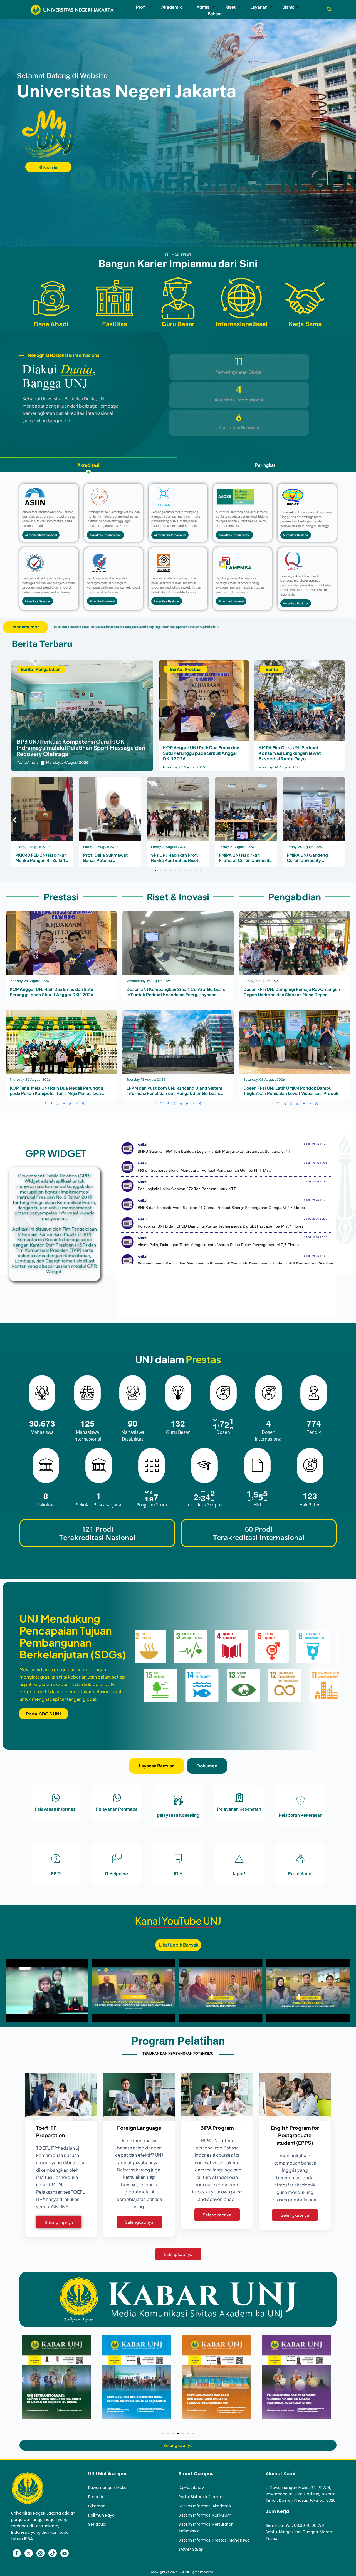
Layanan (259, 7)
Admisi (204, 7)
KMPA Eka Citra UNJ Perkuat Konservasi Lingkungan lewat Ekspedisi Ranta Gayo (290, 753)
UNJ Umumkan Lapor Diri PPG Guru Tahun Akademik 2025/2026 (114, 627)
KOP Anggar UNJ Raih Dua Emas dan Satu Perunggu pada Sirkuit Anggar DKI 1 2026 (201, 753)
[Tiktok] (53, 2553)
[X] (29, 2553)
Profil (141, 7)
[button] (330, 10)
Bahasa (215, 13)
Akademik (172, 7)
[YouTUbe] (65, 2553)
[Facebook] (17, 2553)
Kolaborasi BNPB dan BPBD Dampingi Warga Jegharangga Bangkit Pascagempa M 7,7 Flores (221, 1226)
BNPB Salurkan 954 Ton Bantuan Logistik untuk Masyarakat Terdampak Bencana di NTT (216, 1151)
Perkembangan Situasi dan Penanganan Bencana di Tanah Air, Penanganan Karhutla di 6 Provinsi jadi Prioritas (235, 1264)
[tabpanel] (178, 547)
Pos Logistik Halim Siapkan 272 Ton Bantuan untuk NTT (187, 1189)
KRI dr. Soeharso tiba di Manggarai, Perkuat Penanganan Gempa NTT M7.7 (205, 1170)
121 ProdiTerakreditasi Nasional (97, 1533)
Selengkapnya (59, 2222)
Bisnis (288, 7)
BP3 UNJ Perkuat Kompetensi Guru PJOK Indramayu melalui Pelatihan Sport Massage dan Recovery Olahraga (81, 747)
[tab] (88, 465)
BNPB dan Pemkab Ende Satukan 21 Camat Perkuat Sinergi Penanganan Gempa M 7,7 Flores (221, 1208)
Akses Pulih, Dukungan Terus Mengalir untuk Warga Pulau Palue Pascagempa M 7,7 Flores (218, 1245)
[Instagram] (41, 2553)
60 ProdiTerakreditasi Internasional (259, 1533)
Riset (230, 7)
